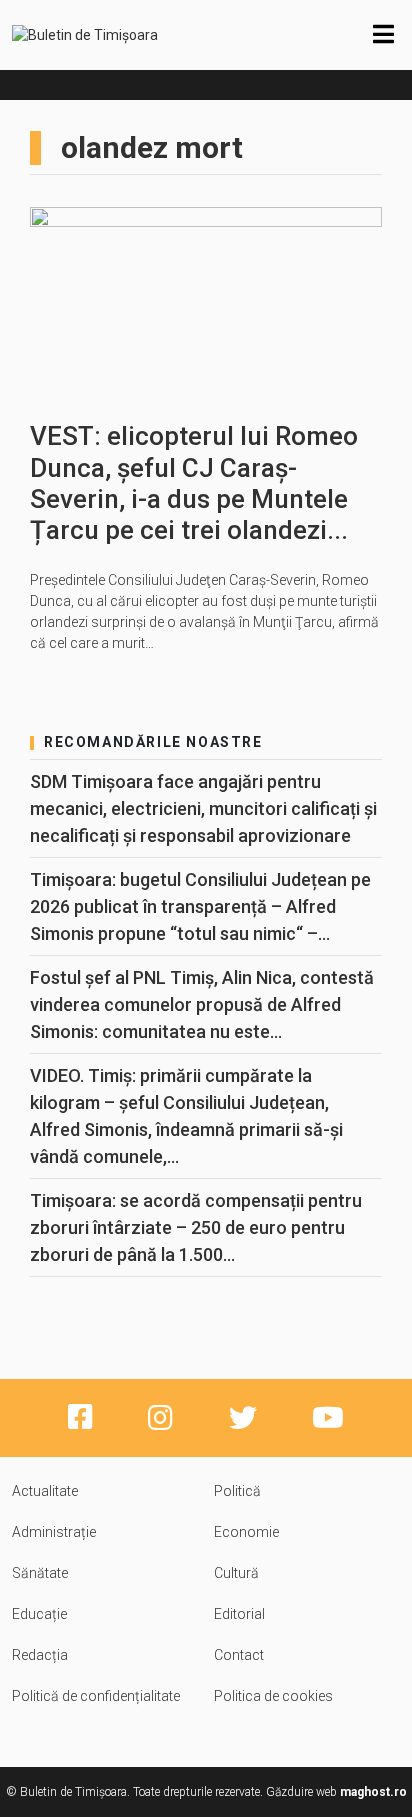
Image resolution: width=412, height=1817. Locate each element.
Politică (237, 1491)
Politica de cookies (273, 1696)
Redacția (40, 1655)
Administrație (54, 1532)
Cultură (236, 1573)
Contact (239, 1655)
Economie (246, 1532)
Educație (39, 1614)
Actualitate (45, 1491)
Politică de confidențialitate (96, 1696)
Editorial (239, 1614)
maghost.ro (373, 1792)
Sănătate (40, 1573)
